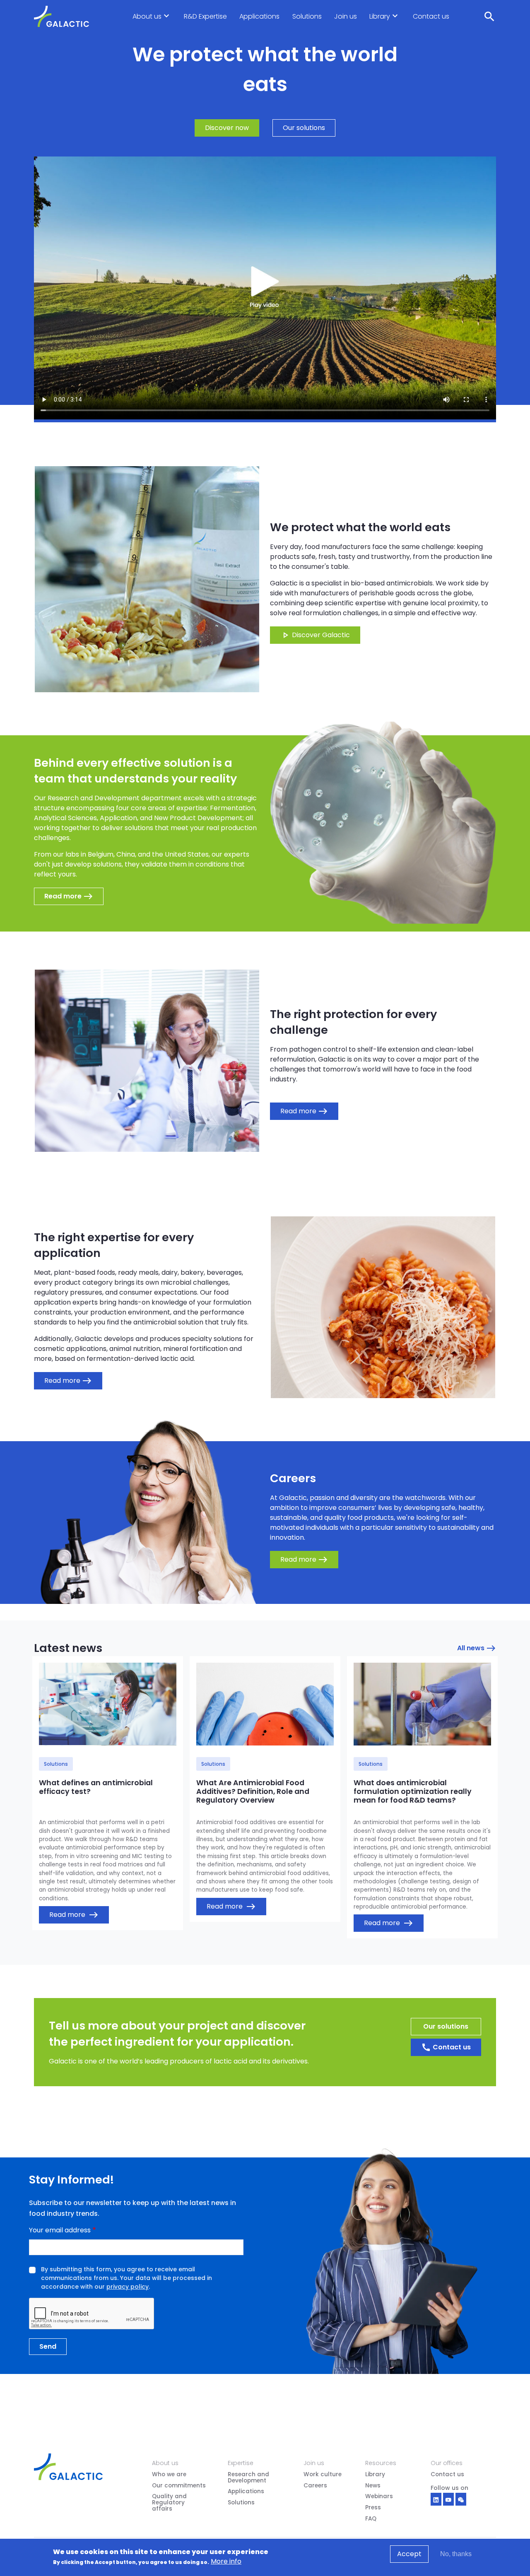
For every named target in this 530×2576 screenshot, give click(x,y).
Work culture (323, 2475)
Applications (259, 16)
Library (380, 16)
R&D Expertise (205, 16)
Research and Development (248, 2478)
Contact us (431, 16)
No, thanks (456, 2554)
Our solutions (304, 128)
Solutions (307, 16)
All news (477, 1648)
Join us (346, 16)
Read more (74, 1915)
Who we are (169, 2475)
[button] (166, 24)
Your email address (60, 2230)
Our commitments (179, 2486)
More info (226, 2561)
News (373, 2486)
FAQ (371, 2519)
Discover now (227, 128)
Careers (315, 2486)
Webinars (379, 2497)
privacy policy (128, 2287)
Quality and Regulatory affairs (169, 2503)
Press (373, 2508)
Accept (409, 2554)
